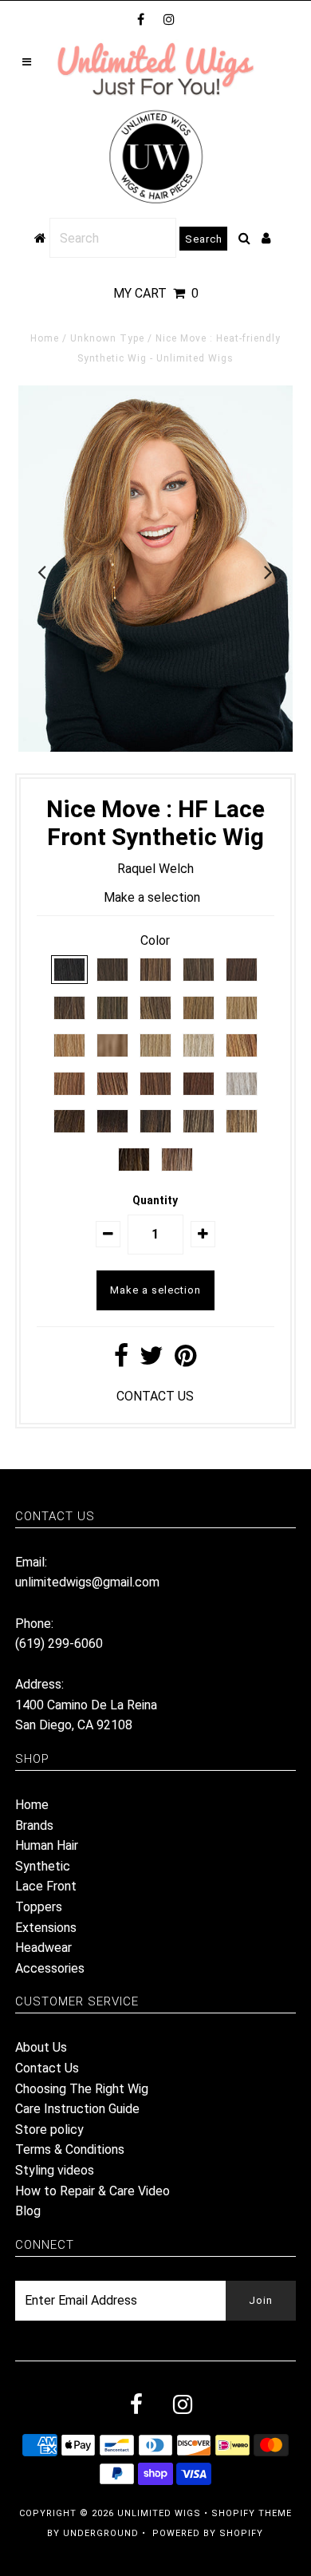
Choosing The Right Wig (82, 2089)
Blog (28, 2211)
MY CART (156, 293)
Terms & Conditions (70, 2149)
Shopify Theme (252, 2513)
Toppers (39, 1907)
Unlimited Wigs (159, 2513)
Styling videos (55, 2170)
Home (45, 338)
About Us (41, 2047)
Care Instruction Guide (77, 2109)
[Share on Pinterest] (185, 1360)
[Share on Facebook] (121, 1360)
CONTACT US (155, 1396)
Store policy (49, 2130)
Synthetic (43, 1866)
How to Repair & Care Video (93, 2191)
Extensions (46, 1928)
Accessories (50, 1968)
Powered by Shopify (208, 2533)
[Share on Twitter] (152, 1360)
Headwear (43, 1948)
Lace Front (46, 1886)
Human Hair (47, 1845)
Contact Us (47, 2068)
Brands (34, 1825)
